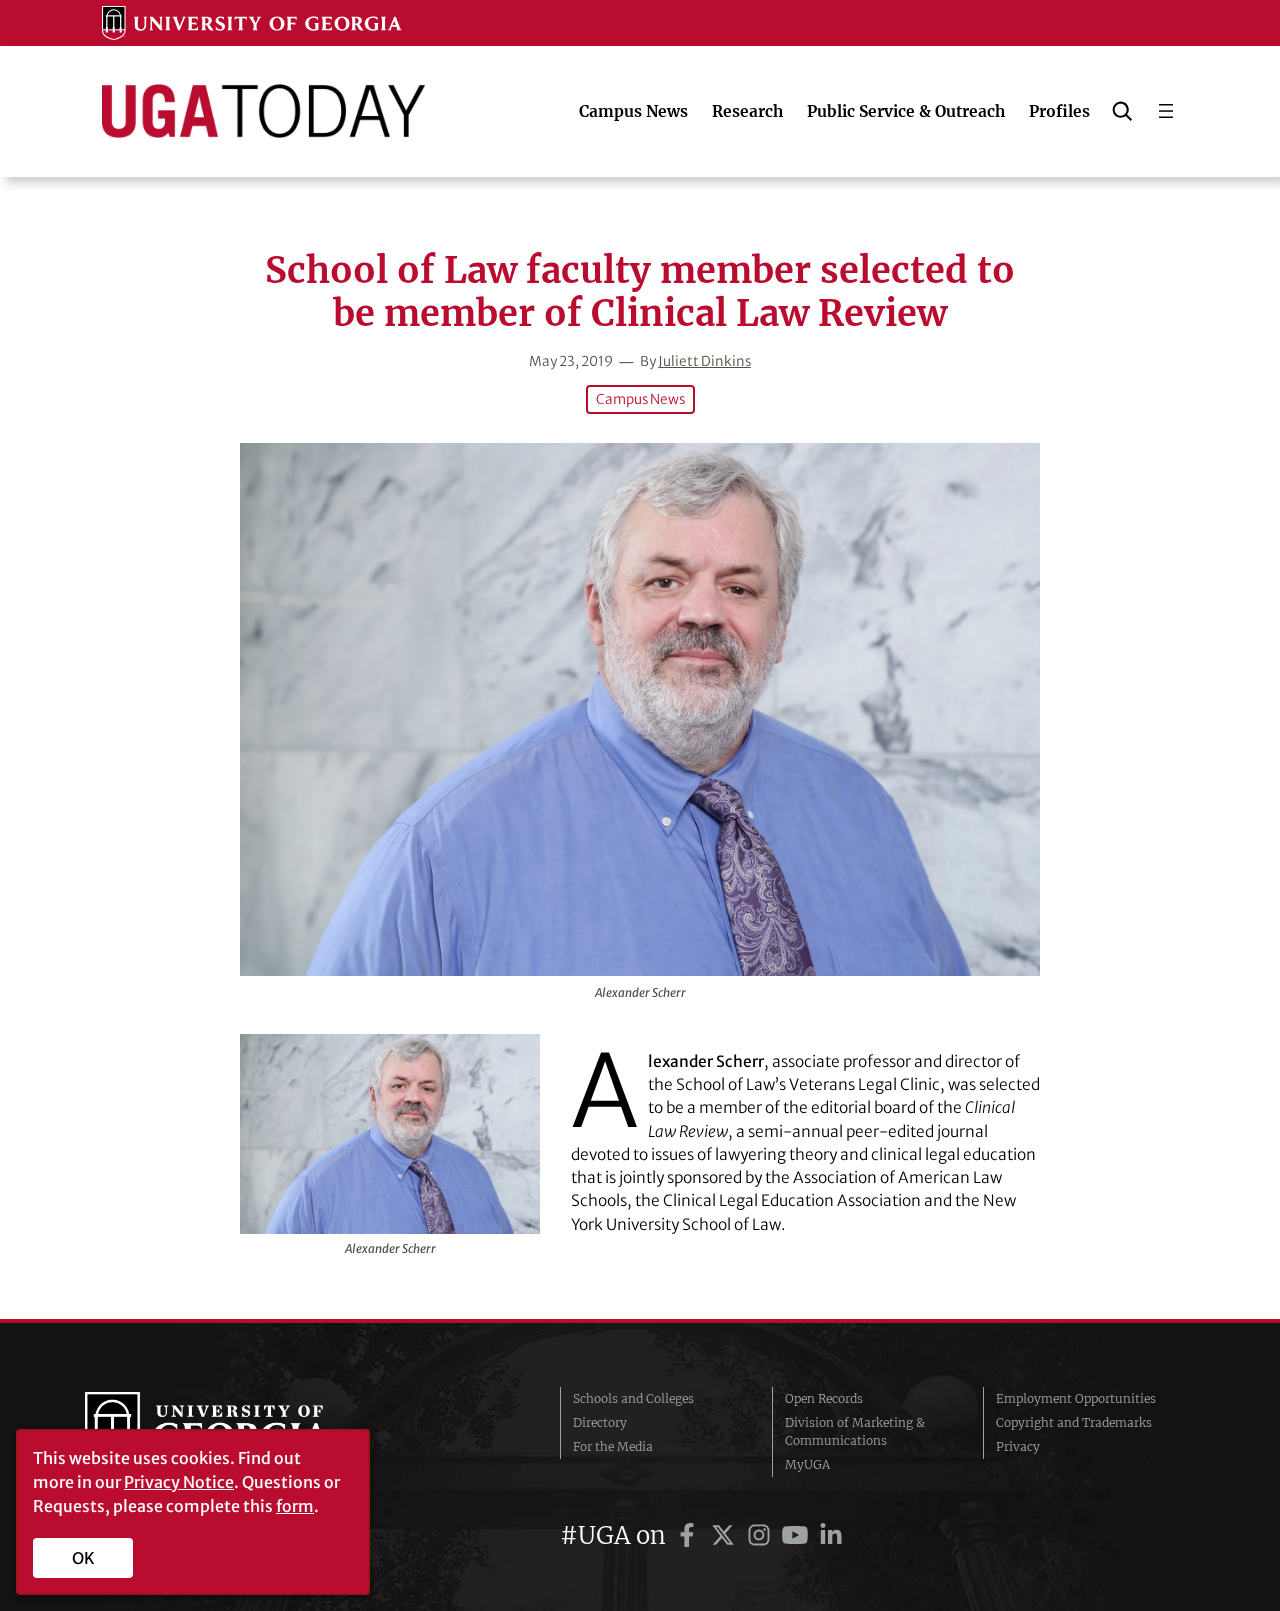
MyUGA (807, 1464)
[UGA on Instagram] (762, 1535)
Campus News (640, 399)
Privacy (1018, 1446)
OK (83, 1558)
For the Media (613, 1446)
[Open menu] (1166, 111)
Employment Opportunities (1076, 1398)
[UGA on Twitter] (726, 1535)
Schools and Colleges (633, 1398)
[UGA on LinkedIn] (831, 1535)
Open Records (824, 1398)
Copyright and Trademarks (1074, 1422)
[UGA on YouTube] (798, 1535)
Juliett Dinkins (704, 361)
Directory (600, 1422)
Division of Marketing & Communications (855, 1431)
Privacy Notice (179, 1482)
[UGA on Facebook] (690, 1535)
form (295, 1506)
